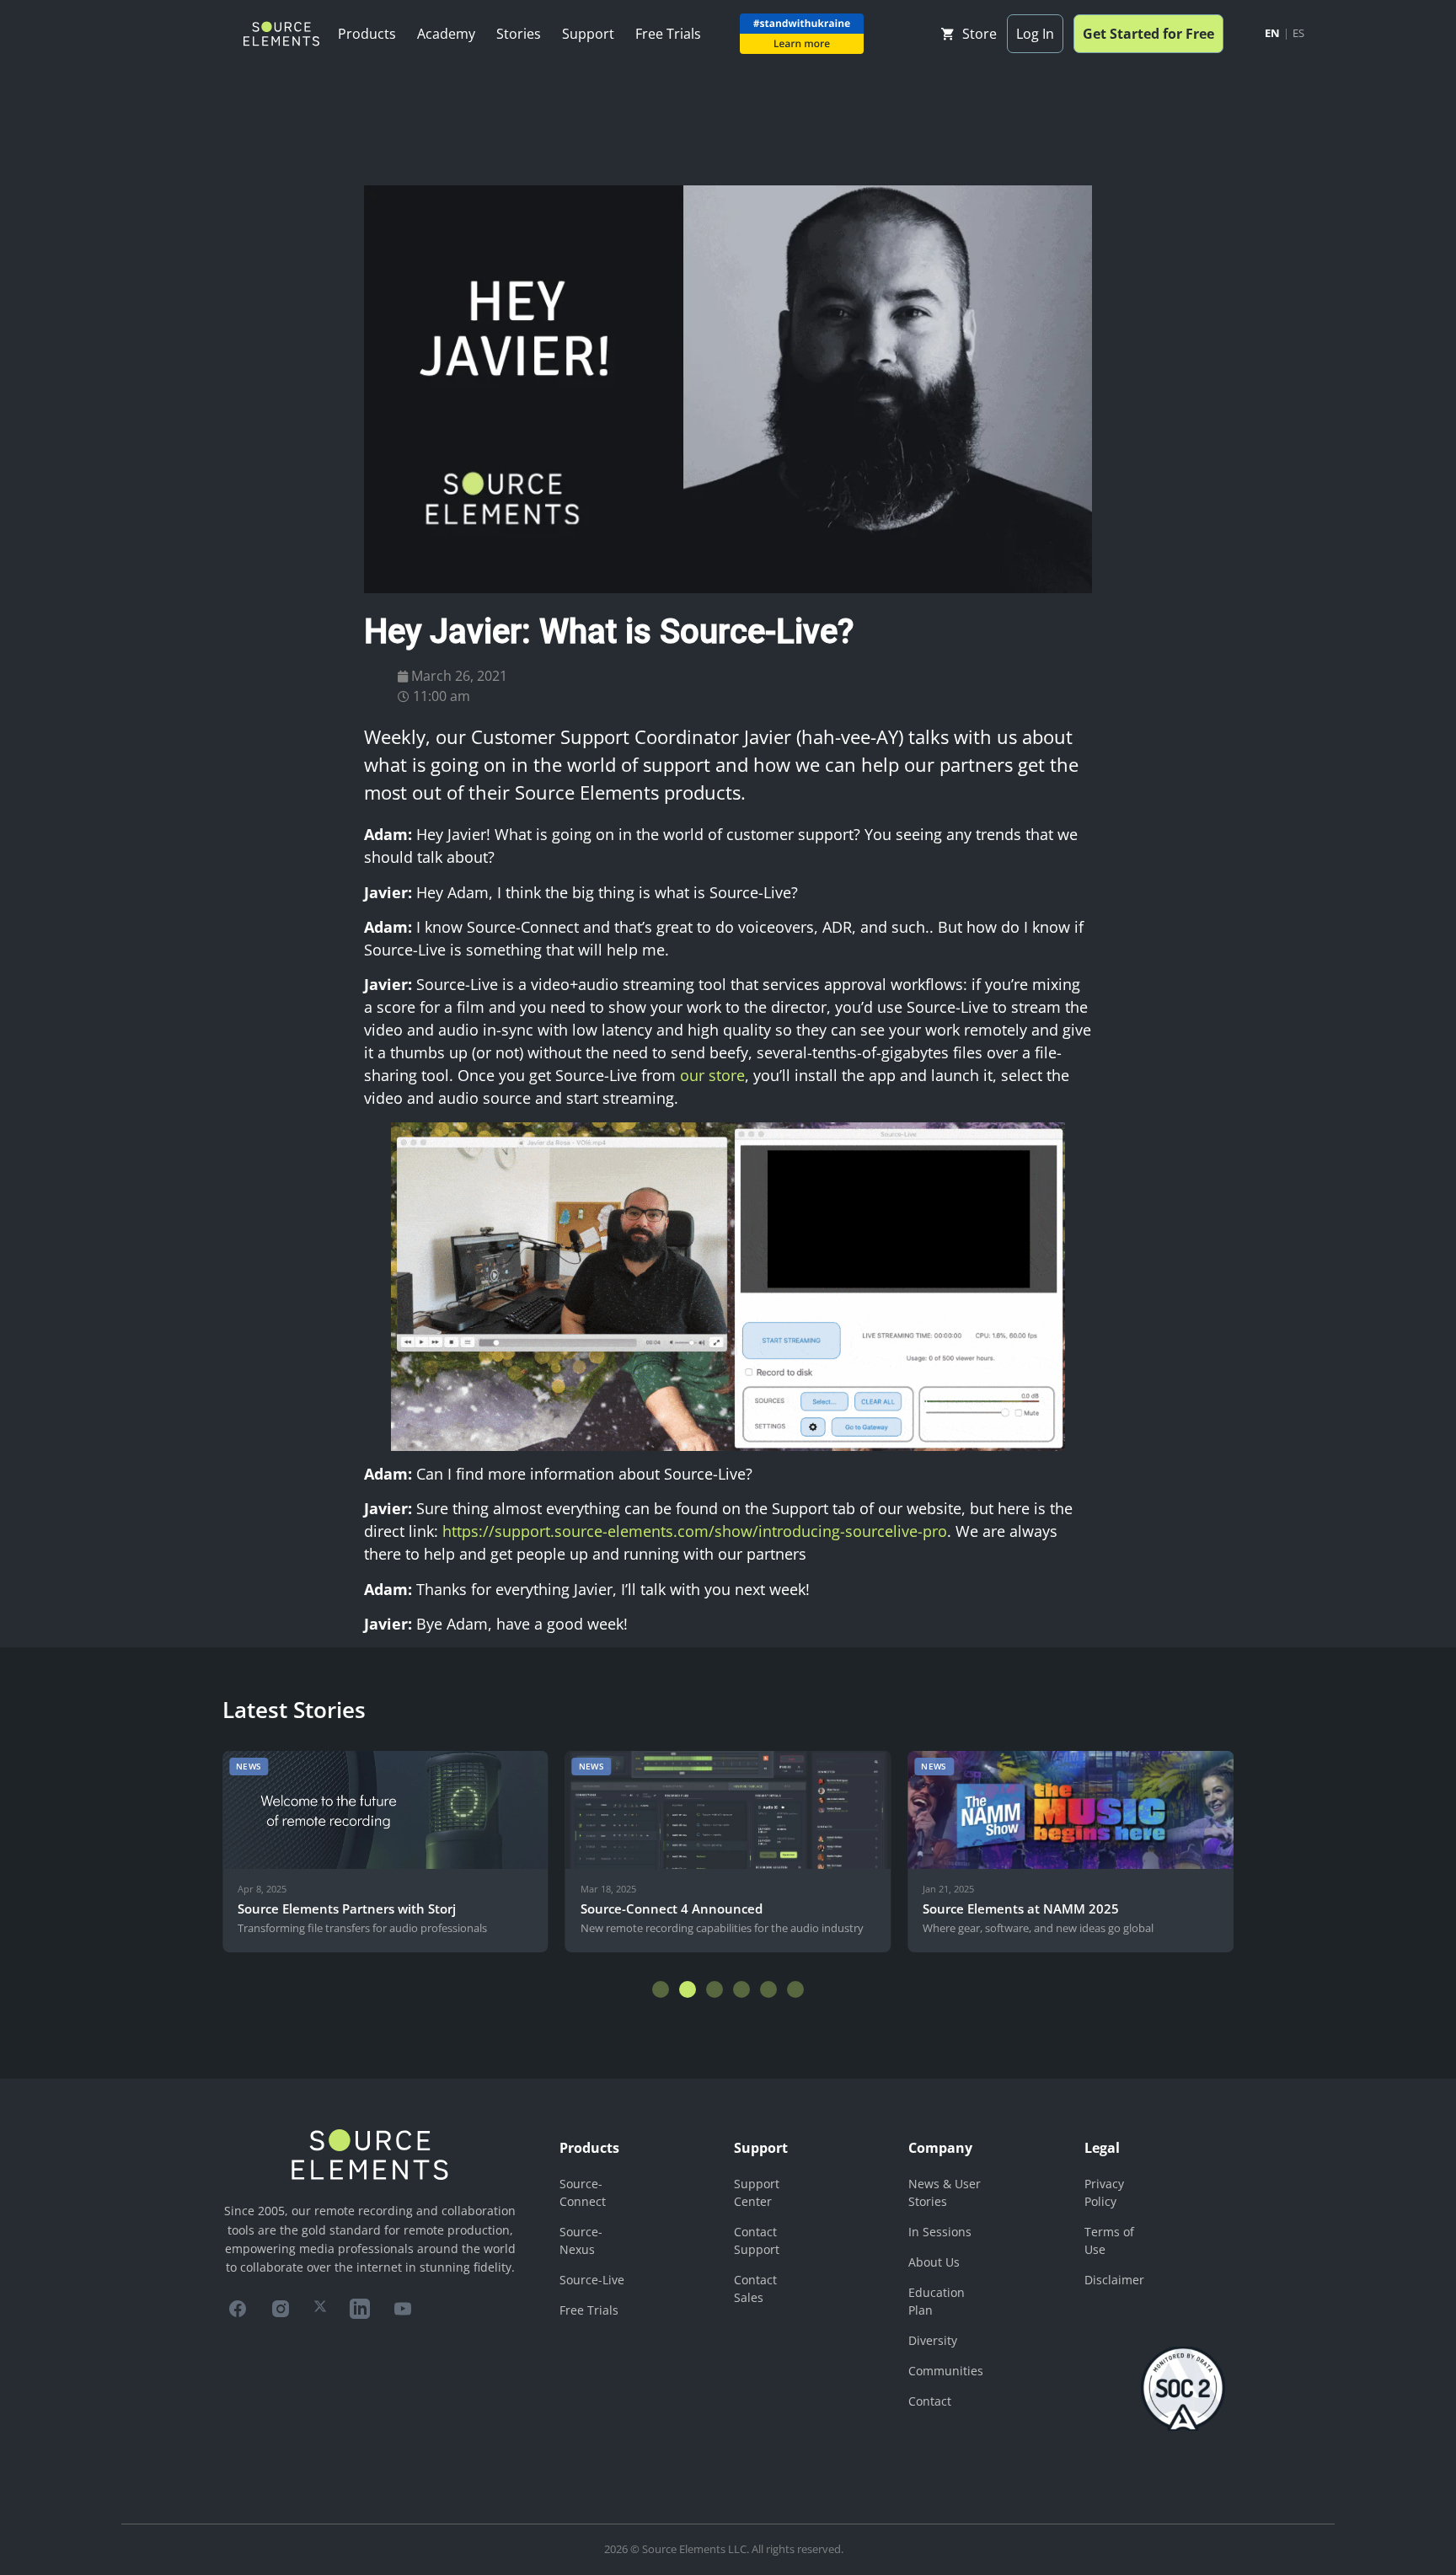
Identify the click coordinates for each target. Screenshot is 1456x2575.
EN (1272, 33)
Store (980, 34)
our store (712, 1075)
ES (1298, 33)
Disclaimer (1114, 2280)
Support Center (757, 2192)
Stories (519, 34)
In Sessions (940, 2232)
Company (940, 2148)
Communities (946, 2371)
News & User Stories (945, 2192)
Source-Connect (583, 2192)
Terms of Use (1109, 2240)
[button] (661, 1989)
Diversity (933, 2340)
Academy (446, 34)
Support (588, 34)
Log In (1035, 34)
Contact (930, 2401)
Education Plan (937, 2301)
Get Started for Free (1148, 34)
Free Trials (668, 34)
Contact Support (757, 2240)
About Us (934, 2262)
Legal (1102, 2148)
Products (367, 34)
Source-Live (592, 2280)
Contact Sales (755, 2289)
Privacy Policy (1104, 2192)
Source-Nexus (581, 2240)
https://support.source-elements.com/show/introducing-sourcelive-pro (695, 1531)
